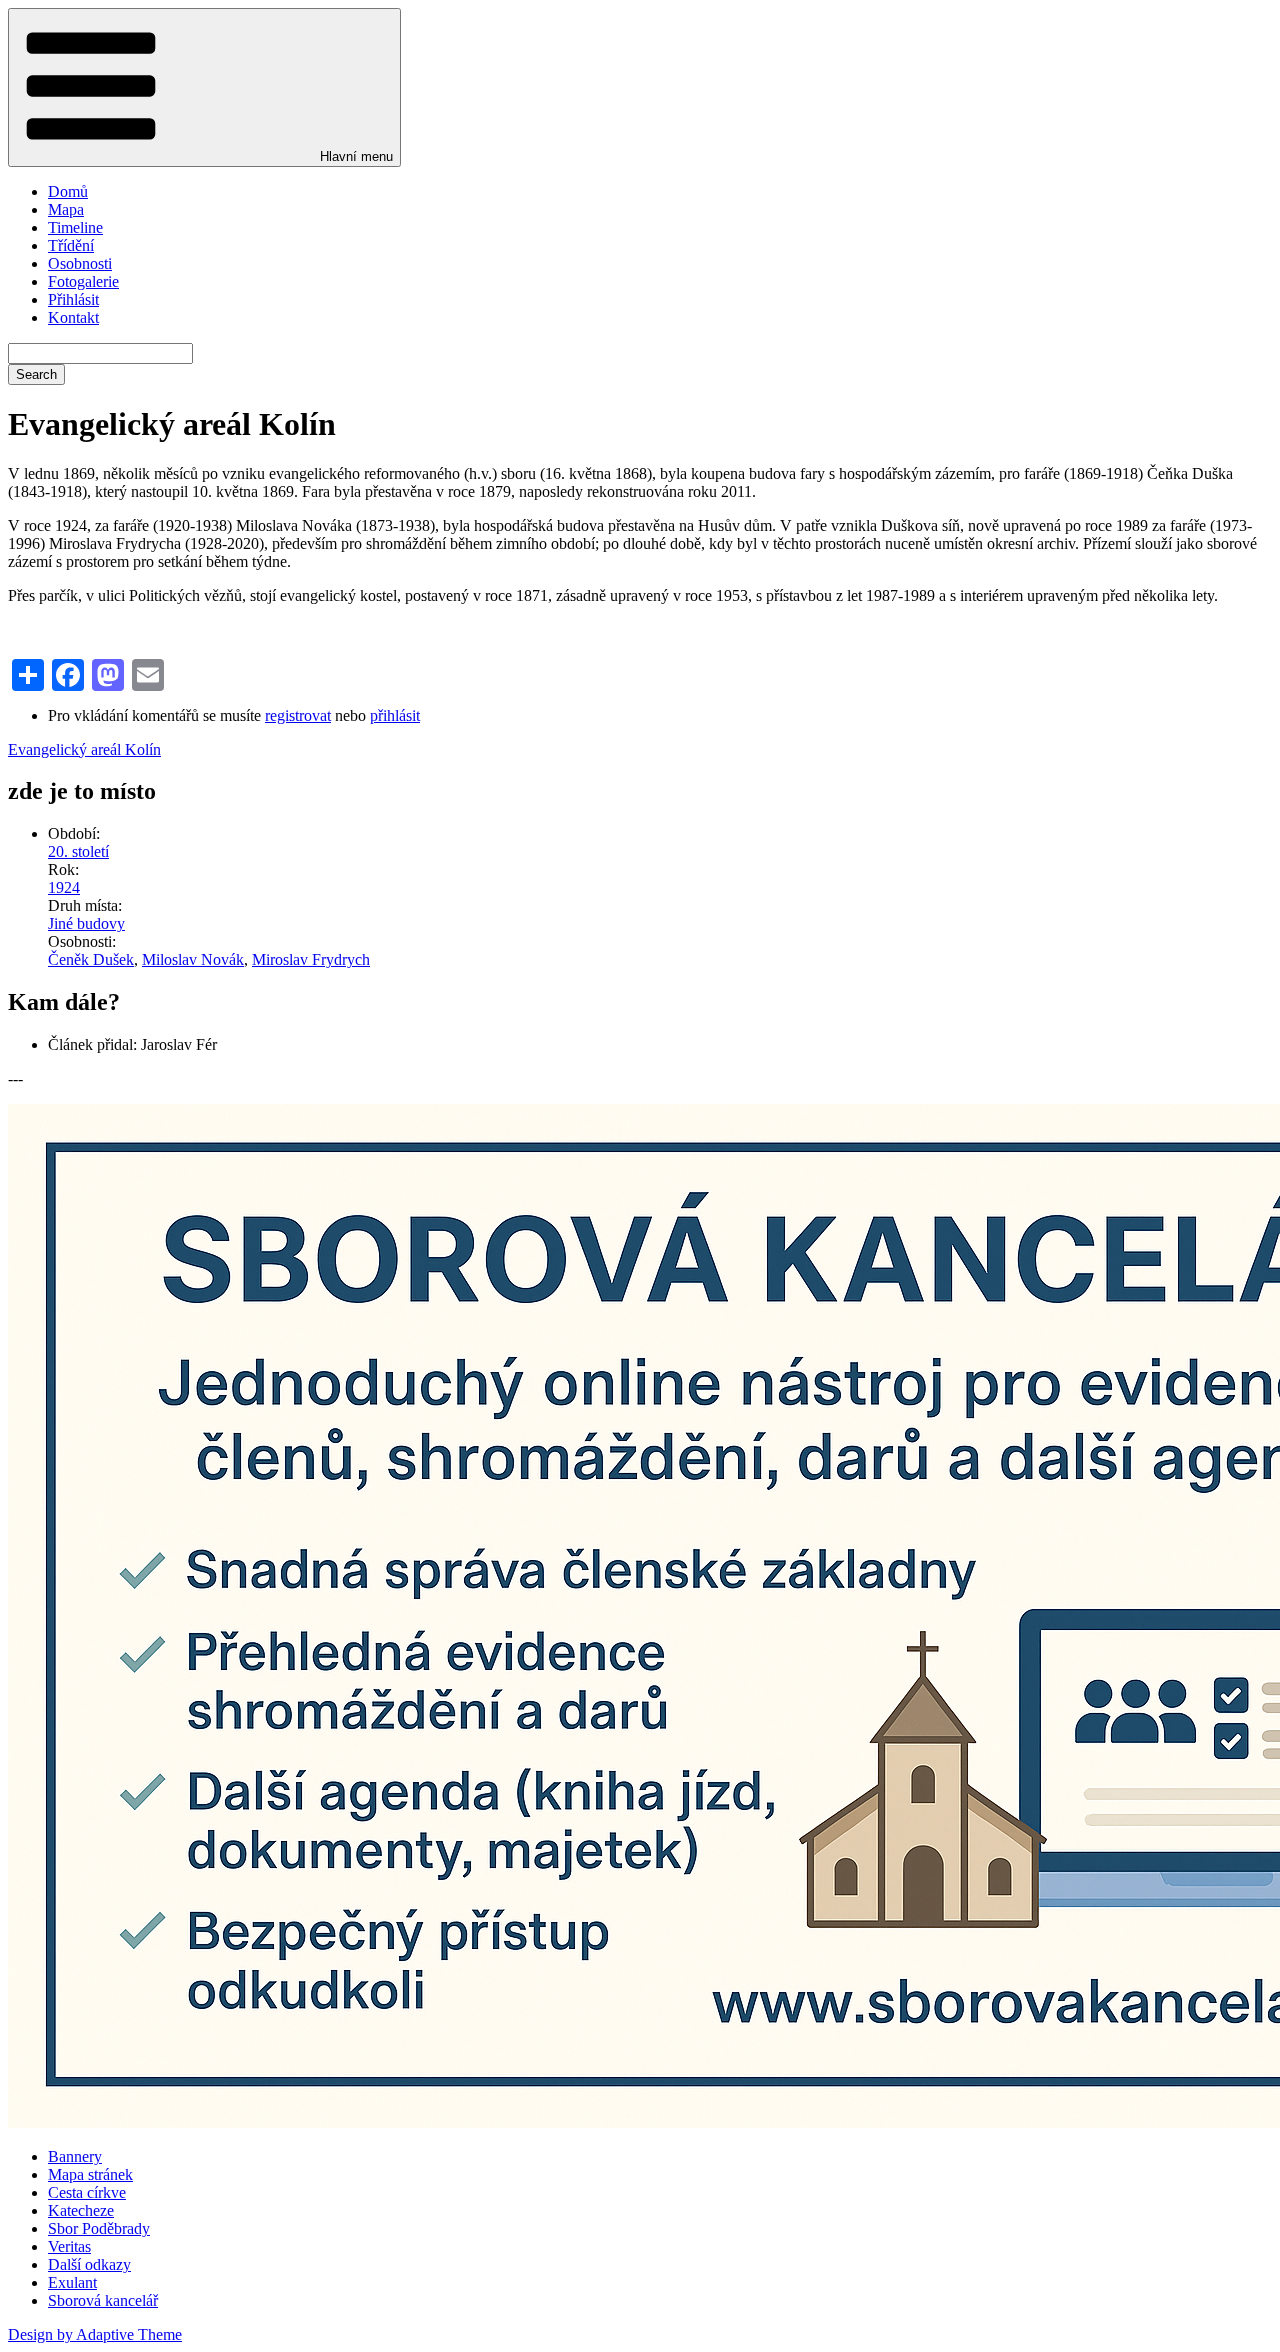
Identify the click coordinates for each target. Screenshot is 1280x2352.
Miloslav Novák (193, 959)
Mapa (66, 209)
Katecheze (81, 2210)
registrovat (298, 715)
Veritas (69, 2246)
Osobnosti (80, 263)
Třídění (71, 245)
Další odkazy (89, 2264)
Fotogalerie (83, 281)
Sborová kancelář (103, 2300)
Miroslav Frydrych (311, 959)
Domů (68, 191)
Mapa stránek (90, 2174)
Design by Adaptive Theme (95, 2334)
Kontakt (73, 317)
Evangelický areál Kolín (84, 749)
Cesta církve (87, 2192)
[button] (204, 87)
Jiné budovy (86, 923)
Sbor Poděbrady (99, 2228)
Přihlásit (73, 299)
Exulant (72, 2282)
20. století (78, 851)
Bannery (75, 2156)
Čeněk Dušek (91, 959)
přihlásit (395, 715)
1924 (64, 887)
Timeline (75, 227)
